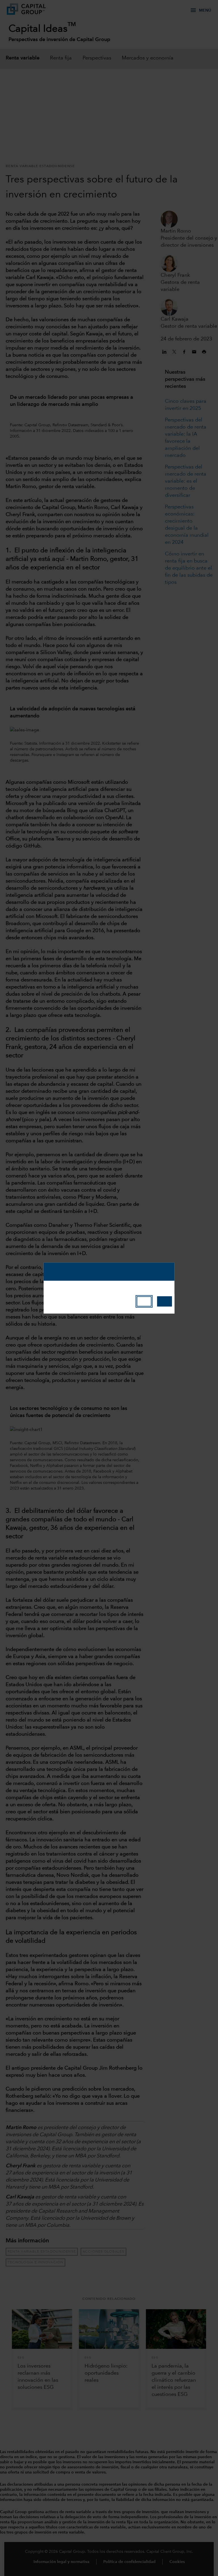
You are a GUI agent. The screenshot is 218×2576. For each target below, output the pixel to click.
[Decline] (144, 1301)
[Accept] (164, 1301)
